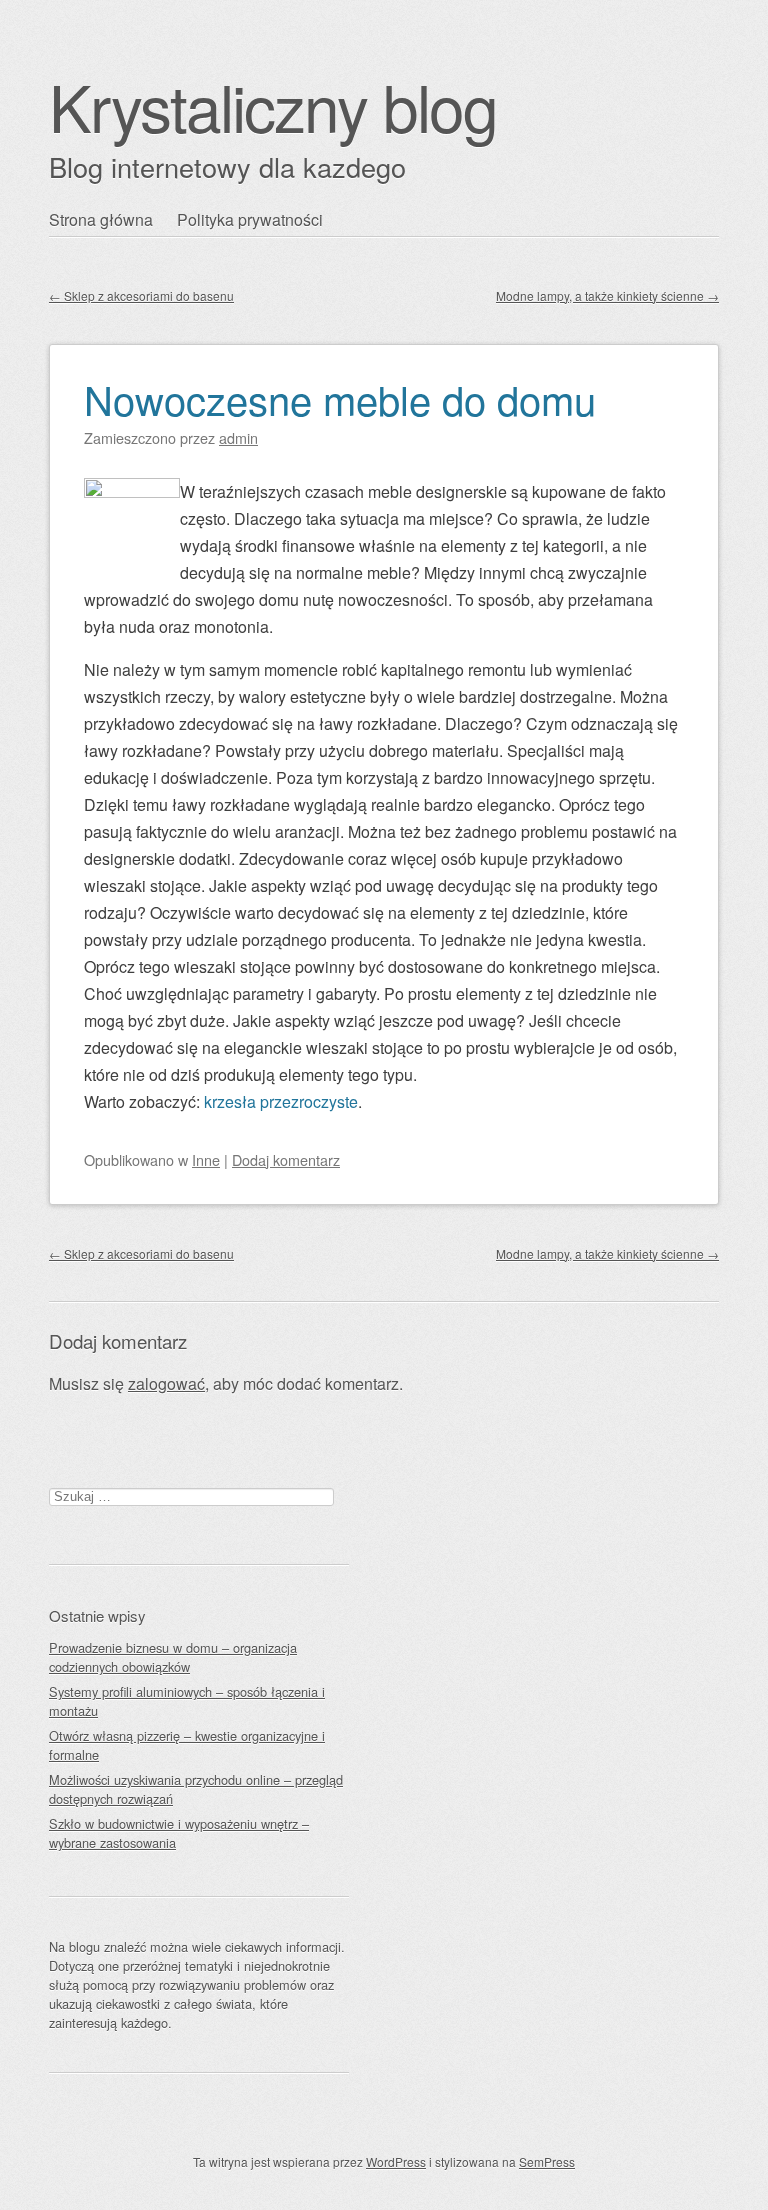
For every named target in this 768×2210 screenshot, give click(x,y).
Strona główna (101, 219)
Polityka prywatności (250, 219)
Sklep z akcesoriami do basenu (141, 295)
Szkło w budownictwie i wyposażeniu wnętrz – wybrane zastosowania (179, 1833)
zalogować (166, 1383)
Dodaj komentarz (286, 1159)
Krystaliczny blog (273, 105)
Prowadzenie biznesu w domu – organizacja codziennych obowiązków (173, 1657)
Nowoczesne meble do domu (340, 398)
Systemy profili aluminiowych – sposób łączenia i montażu (187, 1701)
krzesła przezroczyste (281, 1101)
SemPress (547, 2161)
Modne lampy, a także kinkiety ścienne (607, 295)
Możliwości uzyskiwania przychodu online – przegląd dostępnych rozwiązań (196, 1789)
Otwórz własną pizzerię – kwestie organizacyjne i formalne (187, 1745)
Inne (206, 1159)
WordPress (396, 2161)
